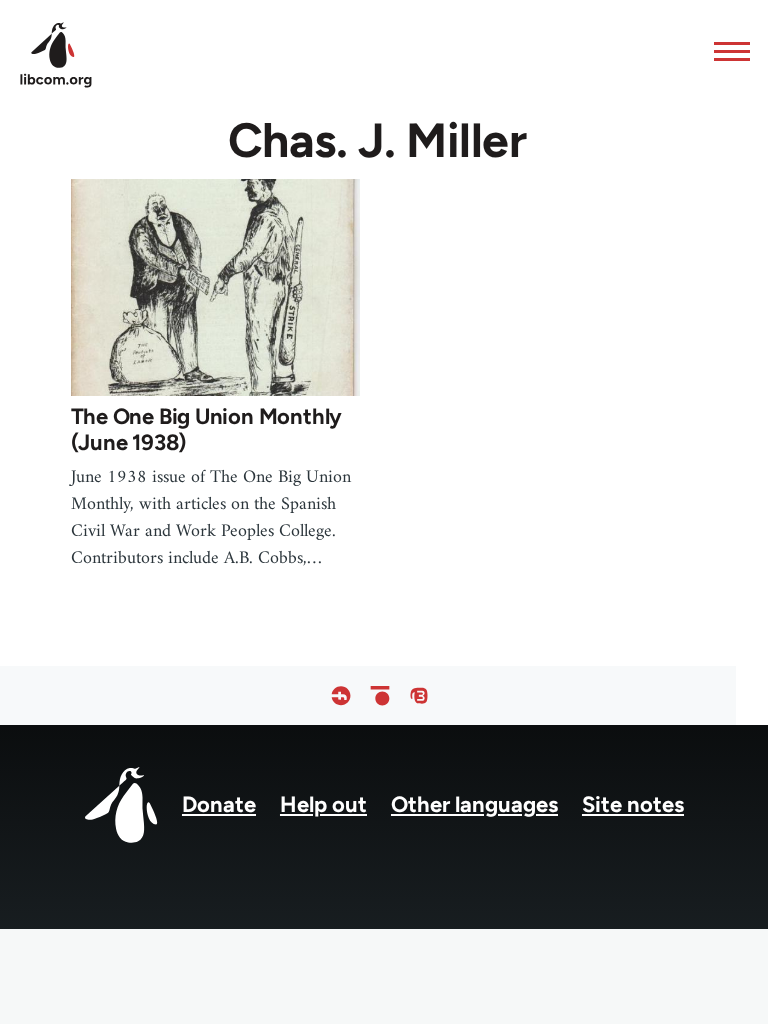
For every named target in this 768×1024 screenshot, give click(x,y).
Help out (323, 804)
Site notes (633, 804)
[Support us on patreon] (380, 695)
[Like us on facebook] (341, 695)
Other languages (474, 804)
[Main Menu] (726, 51)
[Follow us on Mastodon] (419, 695)
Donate (219, 804)
